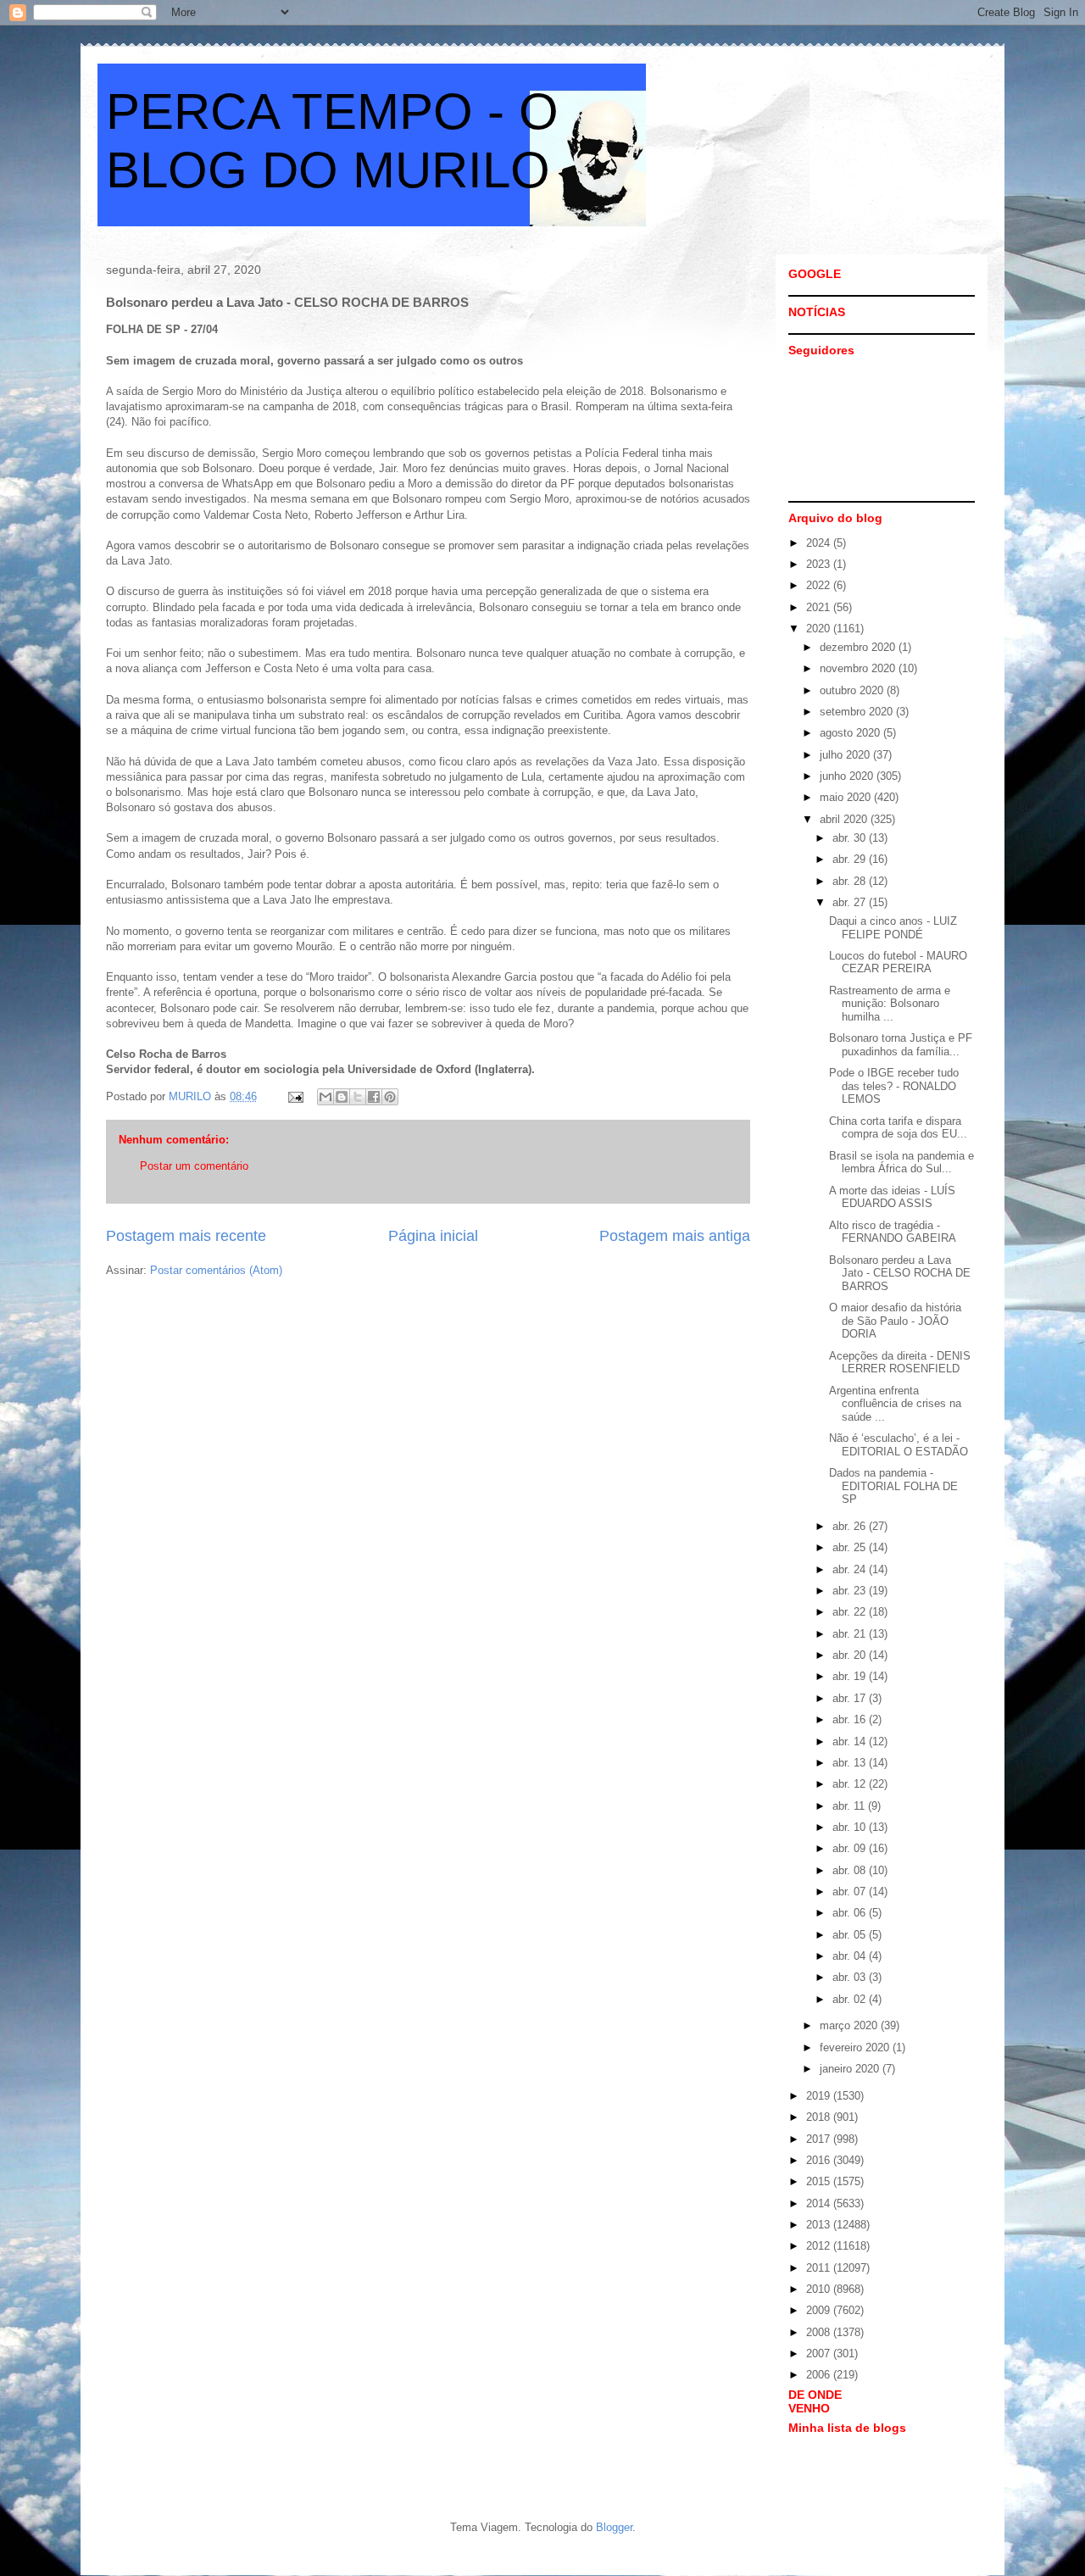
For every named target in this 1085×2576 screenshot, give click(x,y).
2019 (820, 2096)
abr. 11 (850, 1806)
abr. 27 (851, 902)
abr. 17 (851, 1698)
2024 (820, 543)
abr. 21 (851, 1634)
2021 (820, 607)
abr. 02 (851, 1999)
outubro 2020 (853, 690)
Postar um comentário (194, 1166)
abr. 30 (851, 838)
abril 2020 (845, 819)
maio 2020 (847, 797)
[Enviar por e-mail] (325, 1097)
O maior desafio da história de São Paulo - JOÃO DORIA (895, 1321)
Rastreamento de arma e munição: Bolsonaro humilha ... (890, 1004)
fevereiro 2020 (856, 2047)
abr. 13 (851, 1763)
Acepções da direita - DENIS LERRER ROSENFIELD (900, 1363)
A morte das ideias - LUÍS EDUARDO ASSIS (892, 1197)
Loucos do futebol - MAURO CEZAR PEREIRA (898, 963)
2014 (820, 2203)
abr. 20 (851, 1655)
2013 (820, 2225)
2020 (820, 629)
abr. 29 (851, 859)
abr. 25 (851, 1547)
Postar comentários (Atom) (216, 1270)
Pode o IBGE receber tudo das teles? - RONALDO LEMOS (894, 1086)
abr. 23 (851, 1591)
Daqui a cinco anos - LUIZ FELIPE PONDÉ (893, 928)
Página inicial (433, 1236)
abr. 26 (851, 1526)
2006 (820, 2375)
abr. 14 (851, 1741)
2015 (820, 2181)
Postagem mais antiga (675, 1236)
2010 (820, 2289)
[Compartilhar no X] (358, 1097)
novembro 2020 (859, 668)
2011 (820, 2268)
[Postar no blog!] (342, 1097)
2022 (820, 585)
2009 (820, 2310)
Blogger (614, 2527)
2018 (820, 2117)
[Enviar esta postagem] (295, 1096)
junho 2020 (848, 776)
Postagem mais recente (186, 1236)
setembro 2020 (858, 712)
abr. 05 (851, 1935)
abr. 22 (851, 1612)
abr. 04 (851, 1956)
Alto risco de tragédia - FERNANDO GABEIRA (893, 1232)
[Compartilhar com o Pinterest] (390, 1097)
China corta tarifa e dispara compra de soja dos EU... (898, 1128)
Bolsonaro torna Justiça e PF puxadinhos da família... (901, 1045)
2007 (820, 2353)
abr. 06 (851, 1913)
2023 (820, 564)
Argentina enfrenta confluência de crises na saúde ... (895, 1404)
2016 (820, 2160)
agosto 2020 (851, 733)
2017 (820, 2139)
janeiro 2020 (851, 2069)
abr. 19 (851, 1676)
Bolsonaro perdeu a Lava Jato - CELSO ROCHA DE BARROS (900, 1273)
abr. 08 (851, 1870)
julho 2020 (846, 755)
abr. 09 (851, 1848)
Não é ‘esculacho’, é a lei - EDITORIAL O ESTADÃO (899, 1445)
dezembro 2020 (859, 647)
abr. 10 (851, 1827)
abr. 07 (851, 1892)
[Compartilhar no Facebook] (374, 1097)
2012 (820, 2246)
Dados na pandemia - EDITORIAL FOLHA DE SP (893, 1486)
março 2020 (850, 2025)
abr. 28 (851, 881)
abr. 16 (851, 1719)
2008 (820, 2332)
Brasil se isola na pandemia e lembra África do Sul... (901, 1163)
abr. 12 (851, 1784)
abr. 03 (851, 1977)
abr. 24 (851, 1569)
